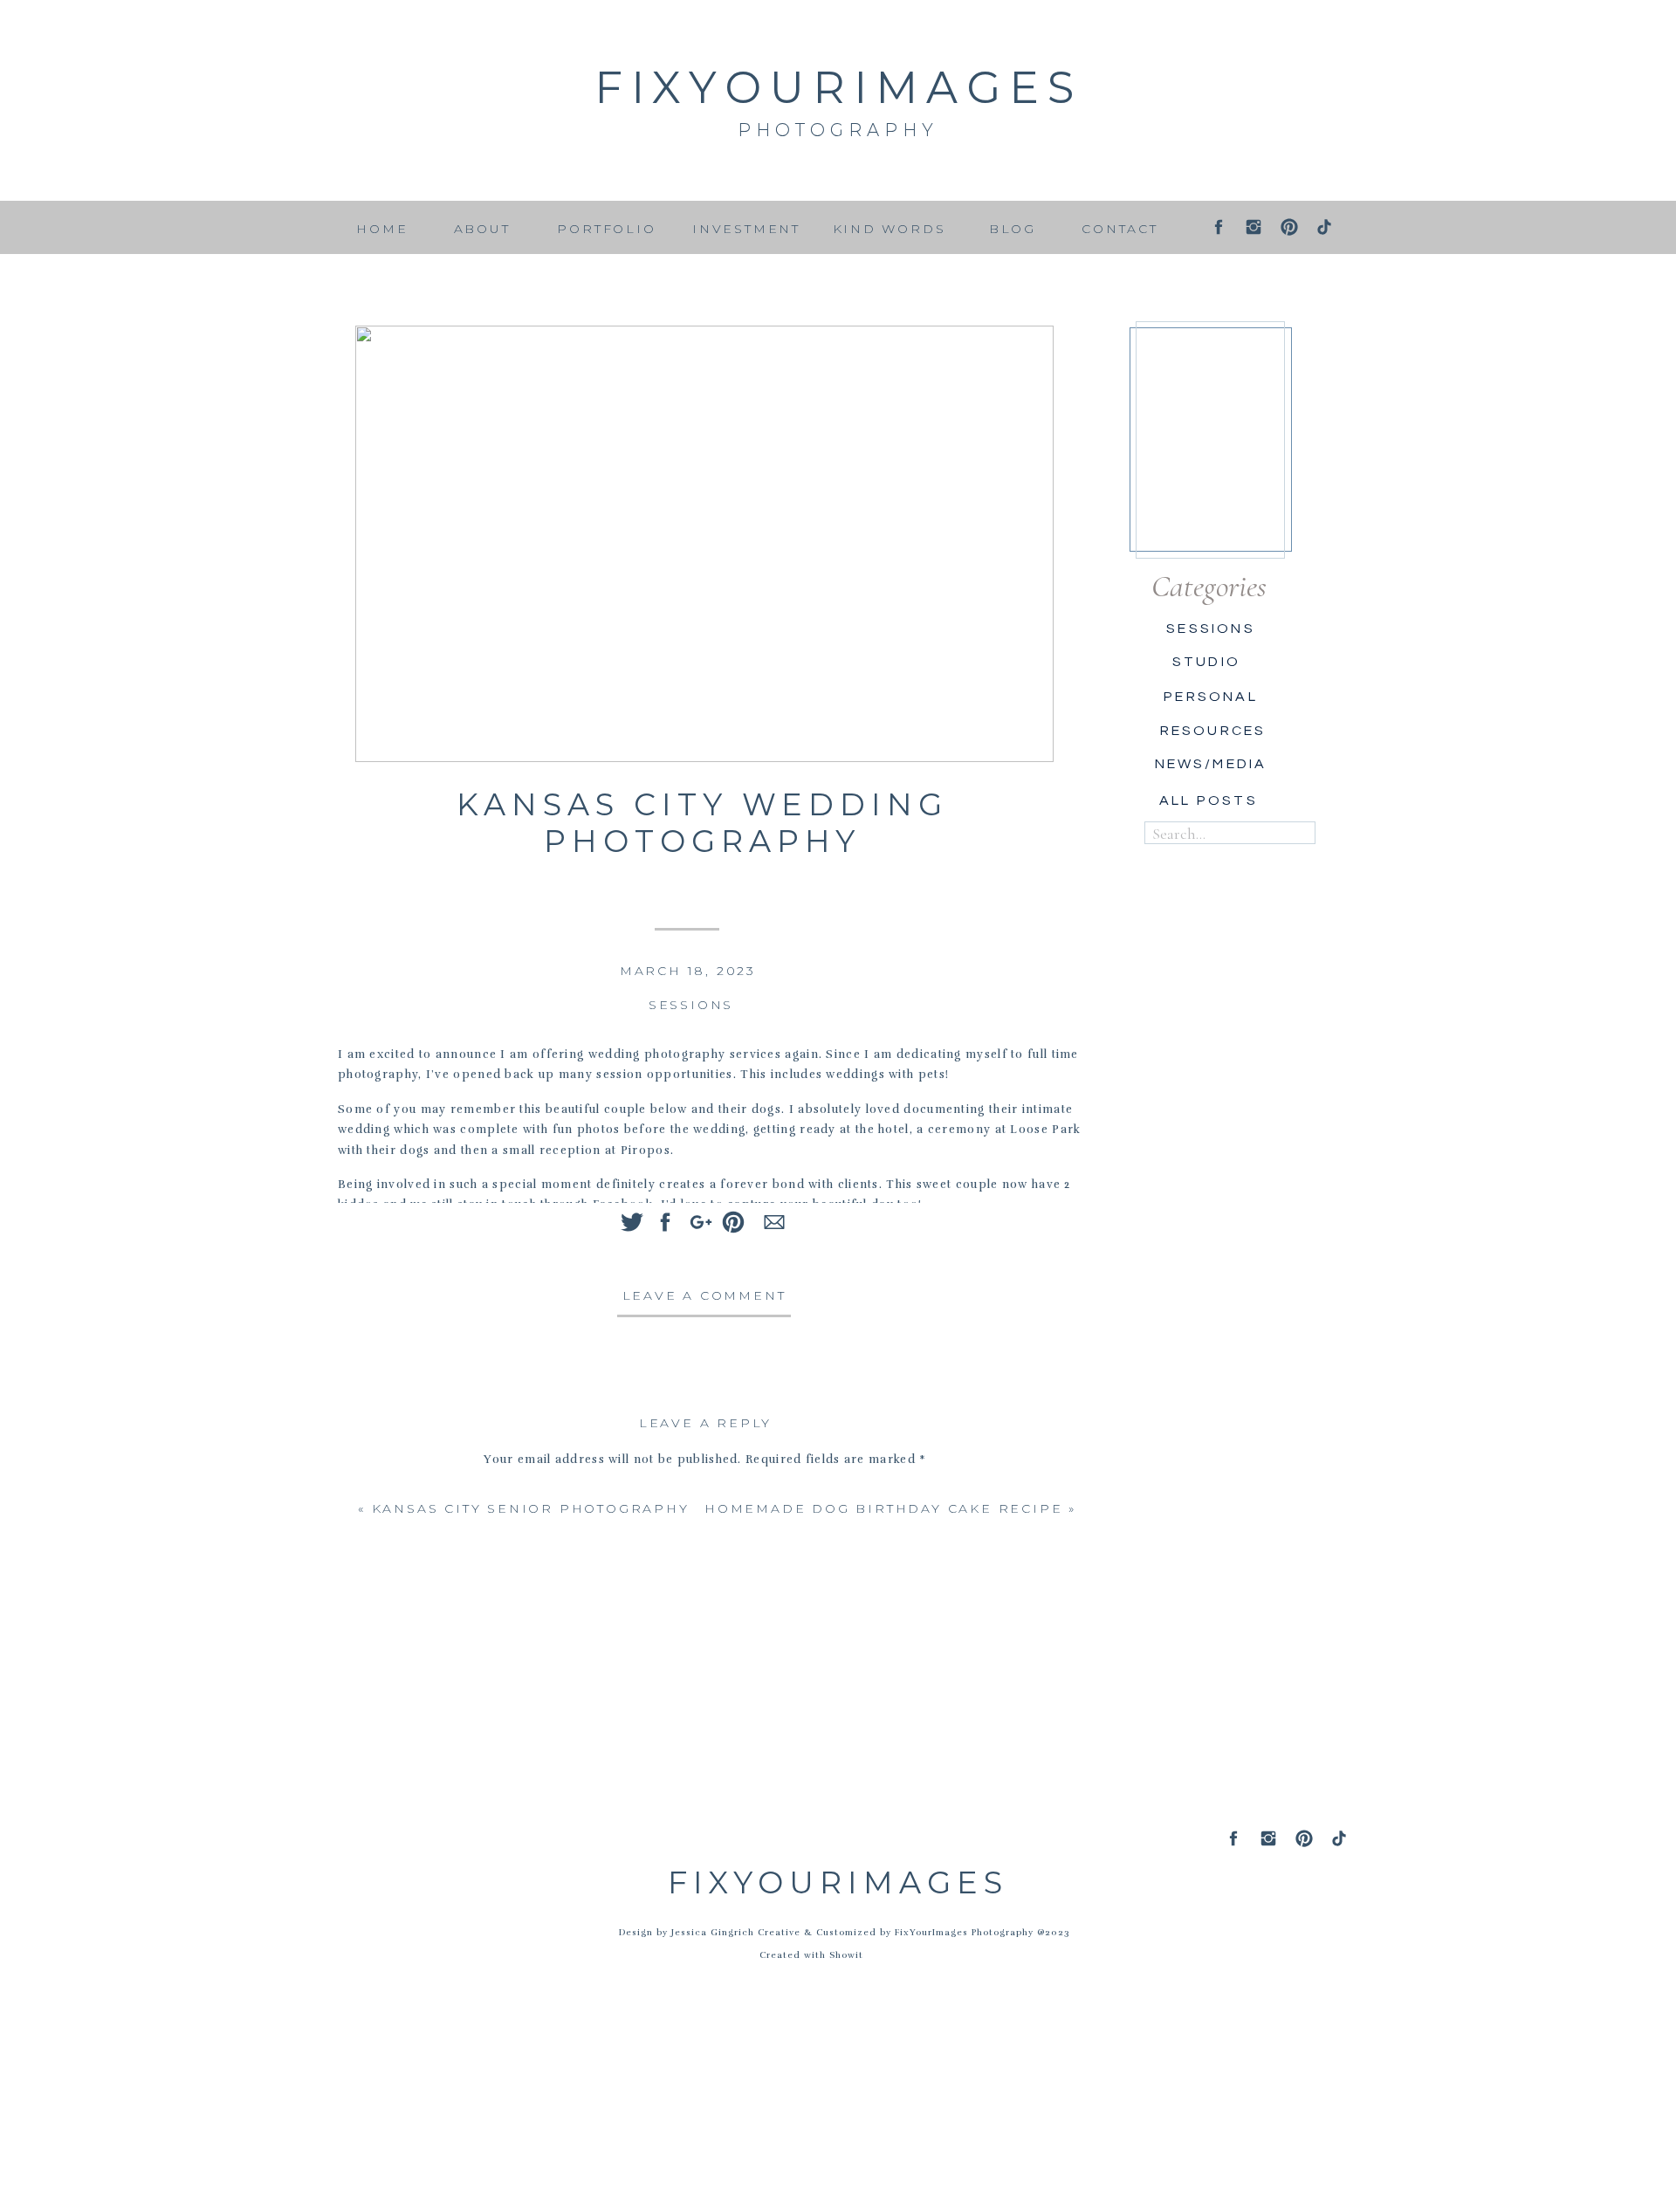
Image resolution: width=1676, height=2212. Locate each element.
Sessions (691, 1005)
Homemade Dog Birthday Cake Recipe (883, 1508)
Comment (705, 1493)
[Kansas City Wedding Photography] (704, 544)
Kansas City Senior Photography (531, 1508)
